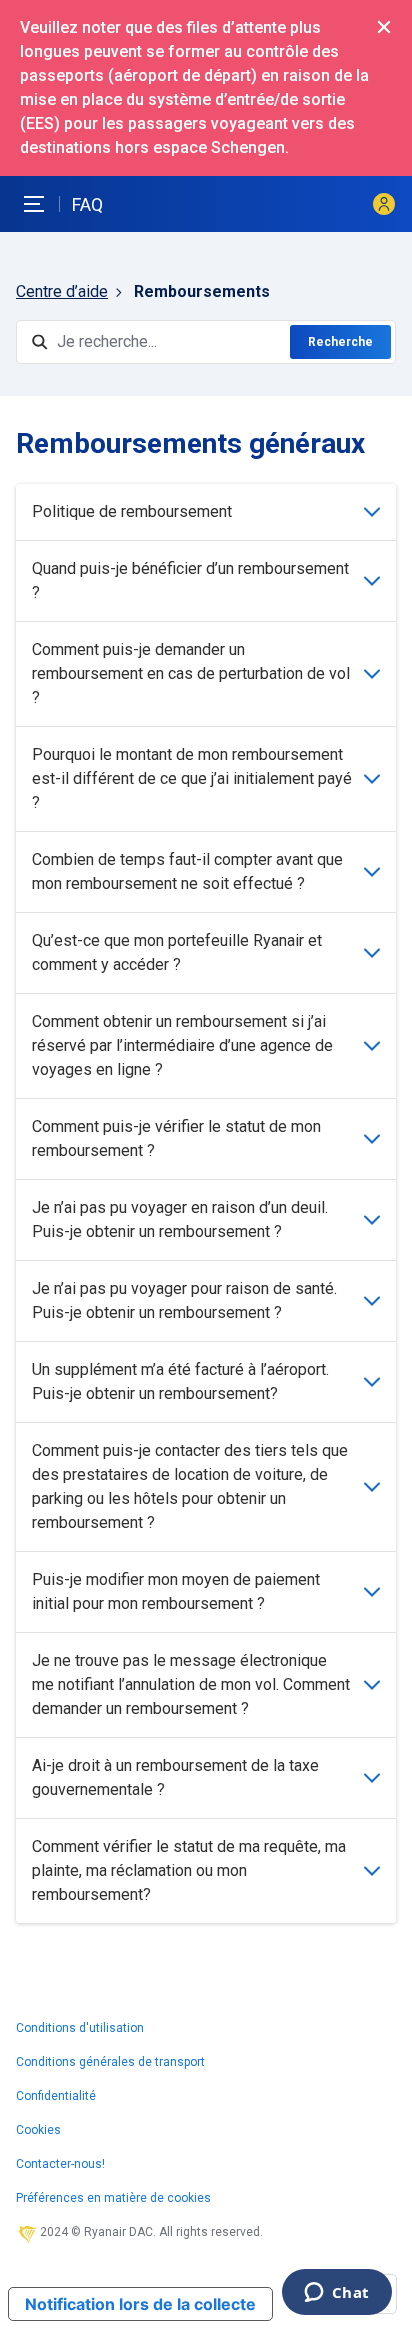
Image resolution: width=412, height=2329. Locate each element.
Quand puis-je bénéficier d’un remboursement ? (190, 580)
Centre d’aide (62, 291)
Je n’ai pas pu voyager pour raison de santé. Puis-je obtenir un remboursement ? (184, 1300)
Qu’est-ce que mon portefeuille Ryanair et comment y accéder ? (177, 952)
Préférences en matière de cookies (113, 2198)
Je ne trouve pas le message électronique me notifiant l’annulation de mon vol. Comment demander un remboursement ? (191, 1684)
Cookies (38, 2130)
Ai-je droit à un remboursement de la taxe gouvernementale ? (175, 1777)
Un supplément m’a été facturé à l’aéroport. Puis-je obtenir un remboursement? (180, 1381)
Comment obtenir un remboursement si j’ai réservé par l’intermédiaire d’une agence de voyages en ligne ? (182, 1045)
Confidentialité (56, 2096)
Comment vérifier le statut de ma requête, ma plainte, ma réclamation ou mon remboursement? (189, 1870)
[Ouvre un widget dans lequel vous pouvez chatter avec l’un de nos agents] (336, 2294)
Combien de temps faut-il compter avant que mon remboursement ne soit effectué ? (187, 871)
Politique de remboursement (132, 511)
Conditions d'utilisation (80, 2028)
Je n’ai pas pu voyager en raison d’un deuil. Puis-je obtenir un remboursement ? (180, 1219)
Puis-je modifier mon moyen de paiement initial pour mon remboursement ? (176, 1591)
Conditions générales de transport (110, 2062)
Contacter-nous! (60, 2164)
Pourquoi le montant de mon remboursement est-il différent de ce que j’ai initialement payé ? (192, 778)
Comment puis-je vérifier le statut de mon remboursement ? (176, 1138)
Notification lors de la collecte (140, 2304)
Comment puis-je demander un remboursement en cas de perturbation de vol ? (191, 673)
